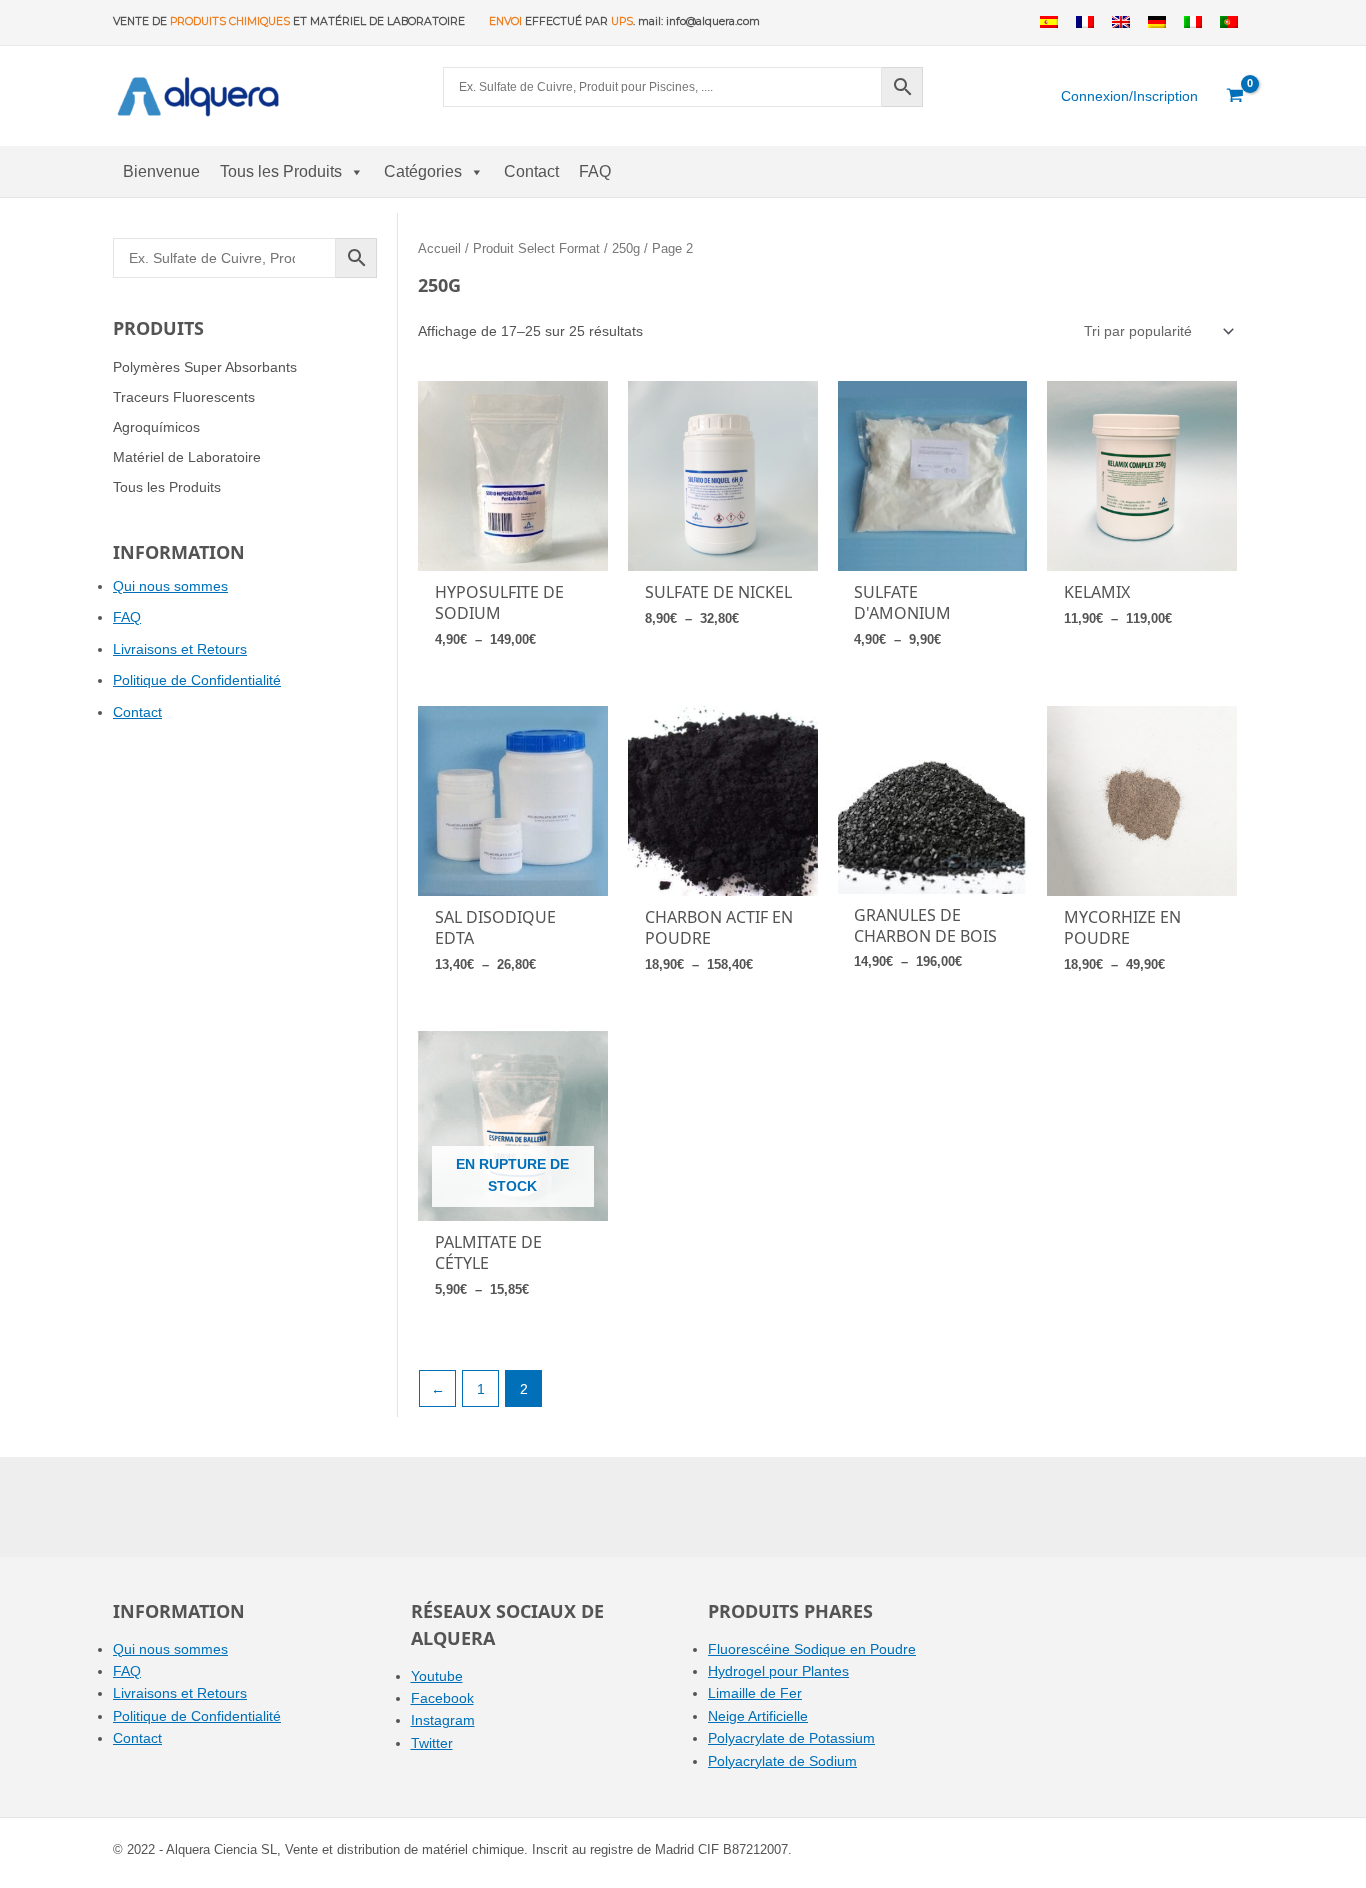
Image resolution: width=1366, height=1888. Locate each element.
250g (626, 248)
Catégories (423, 171)
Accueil (439, 248)
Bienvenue (161, 171)
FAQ (595, 171)
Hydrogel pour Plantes (778, 1671)
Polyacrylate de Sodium (782, 1761)
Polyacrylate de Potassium (791, 1738)
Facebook (442, 1698)
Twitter (432, 1743)
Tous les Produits (281, 171)
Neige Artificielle (758, 1716)
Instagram (443, 1720)
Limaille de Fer (755, 1693)
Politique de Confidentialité (197, 680)
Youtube (437, 1676)
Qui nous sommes (170, 586)
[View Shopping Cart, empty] (1235, 96)
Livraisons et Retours (180, 649)
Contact (531, 171)
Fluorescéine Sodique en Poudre (812, 1649)
